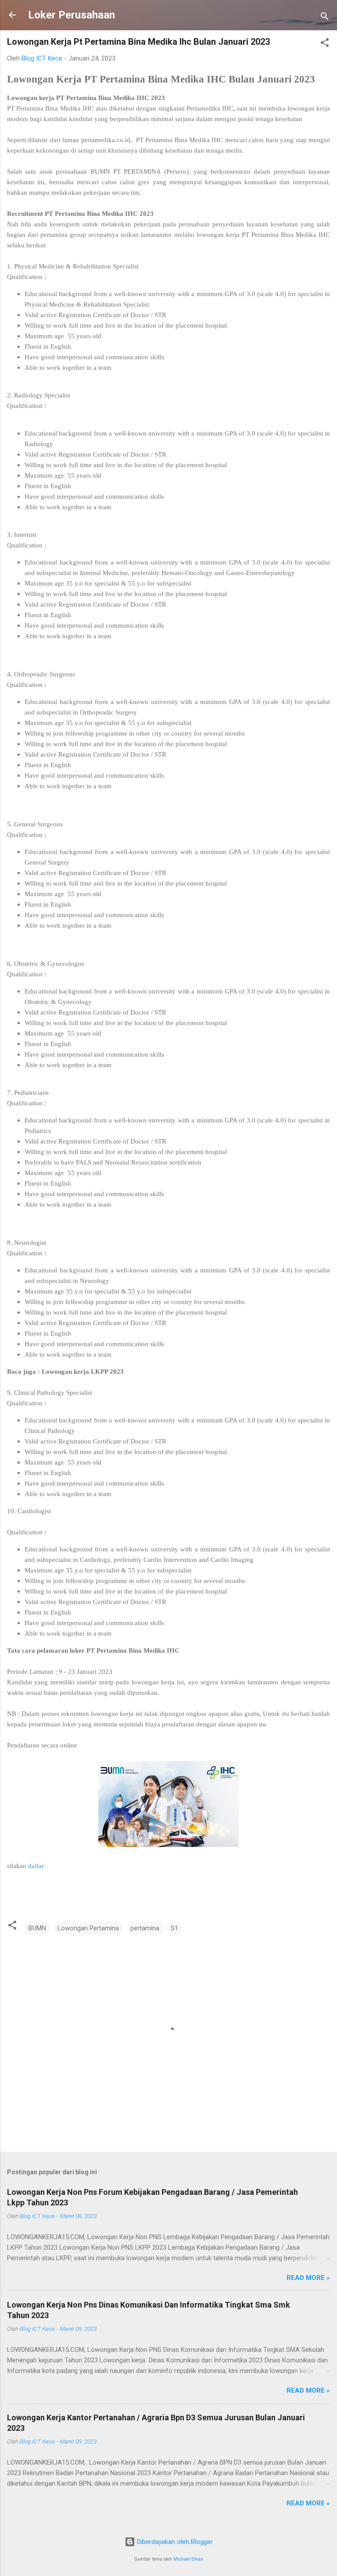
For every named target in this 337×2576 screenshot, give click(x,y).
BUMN (37, 1928)
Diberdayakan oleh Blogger (174, 2542)
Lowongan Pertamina (88, 1928)
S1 (174, 1928)
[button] (325, 44)
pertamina (145, 1928)
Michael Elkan (188, 2559)
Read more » (308, 2278)
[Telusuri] (325, 18)
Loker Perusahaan (72, 15)
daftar (36, 1866)
